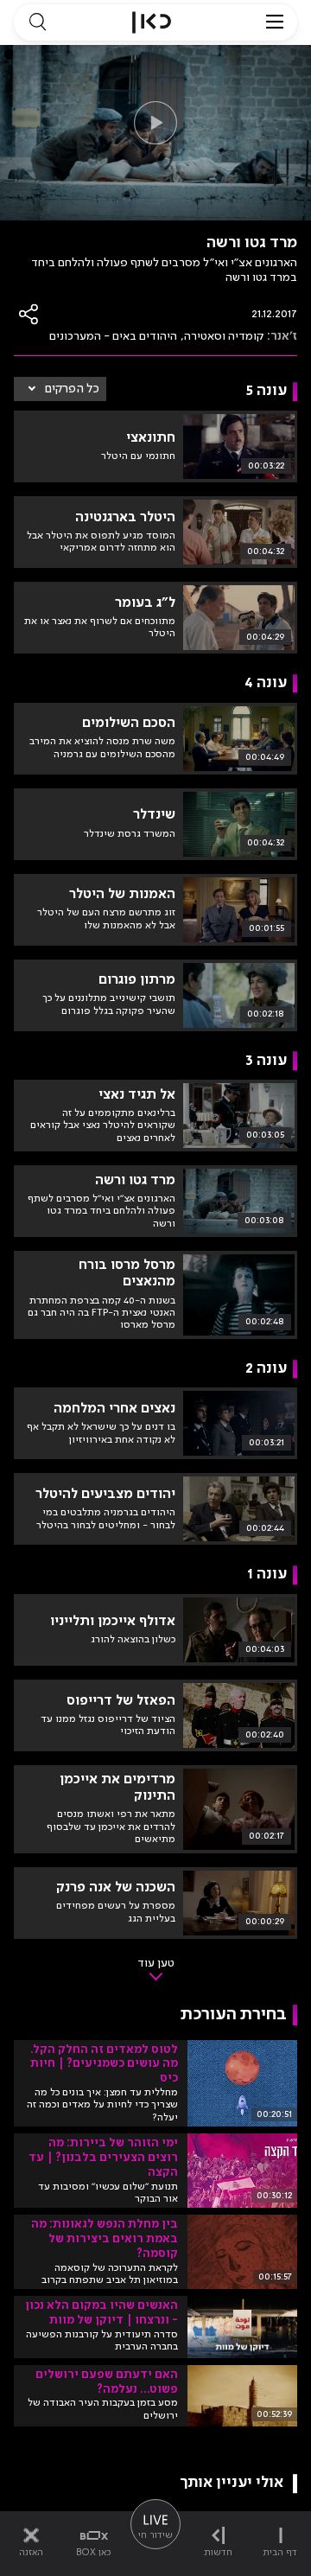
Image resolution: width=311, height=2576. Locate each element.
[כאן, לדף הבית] (152, 22)
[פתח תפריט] (275, 22)
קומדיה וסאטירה (224, 336)
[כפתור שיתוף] (29, 314)
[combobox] (60, 389)
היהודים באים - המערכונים (113, 336)
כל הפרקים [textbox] (72, 389)
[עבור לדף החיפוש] (37, 22)
